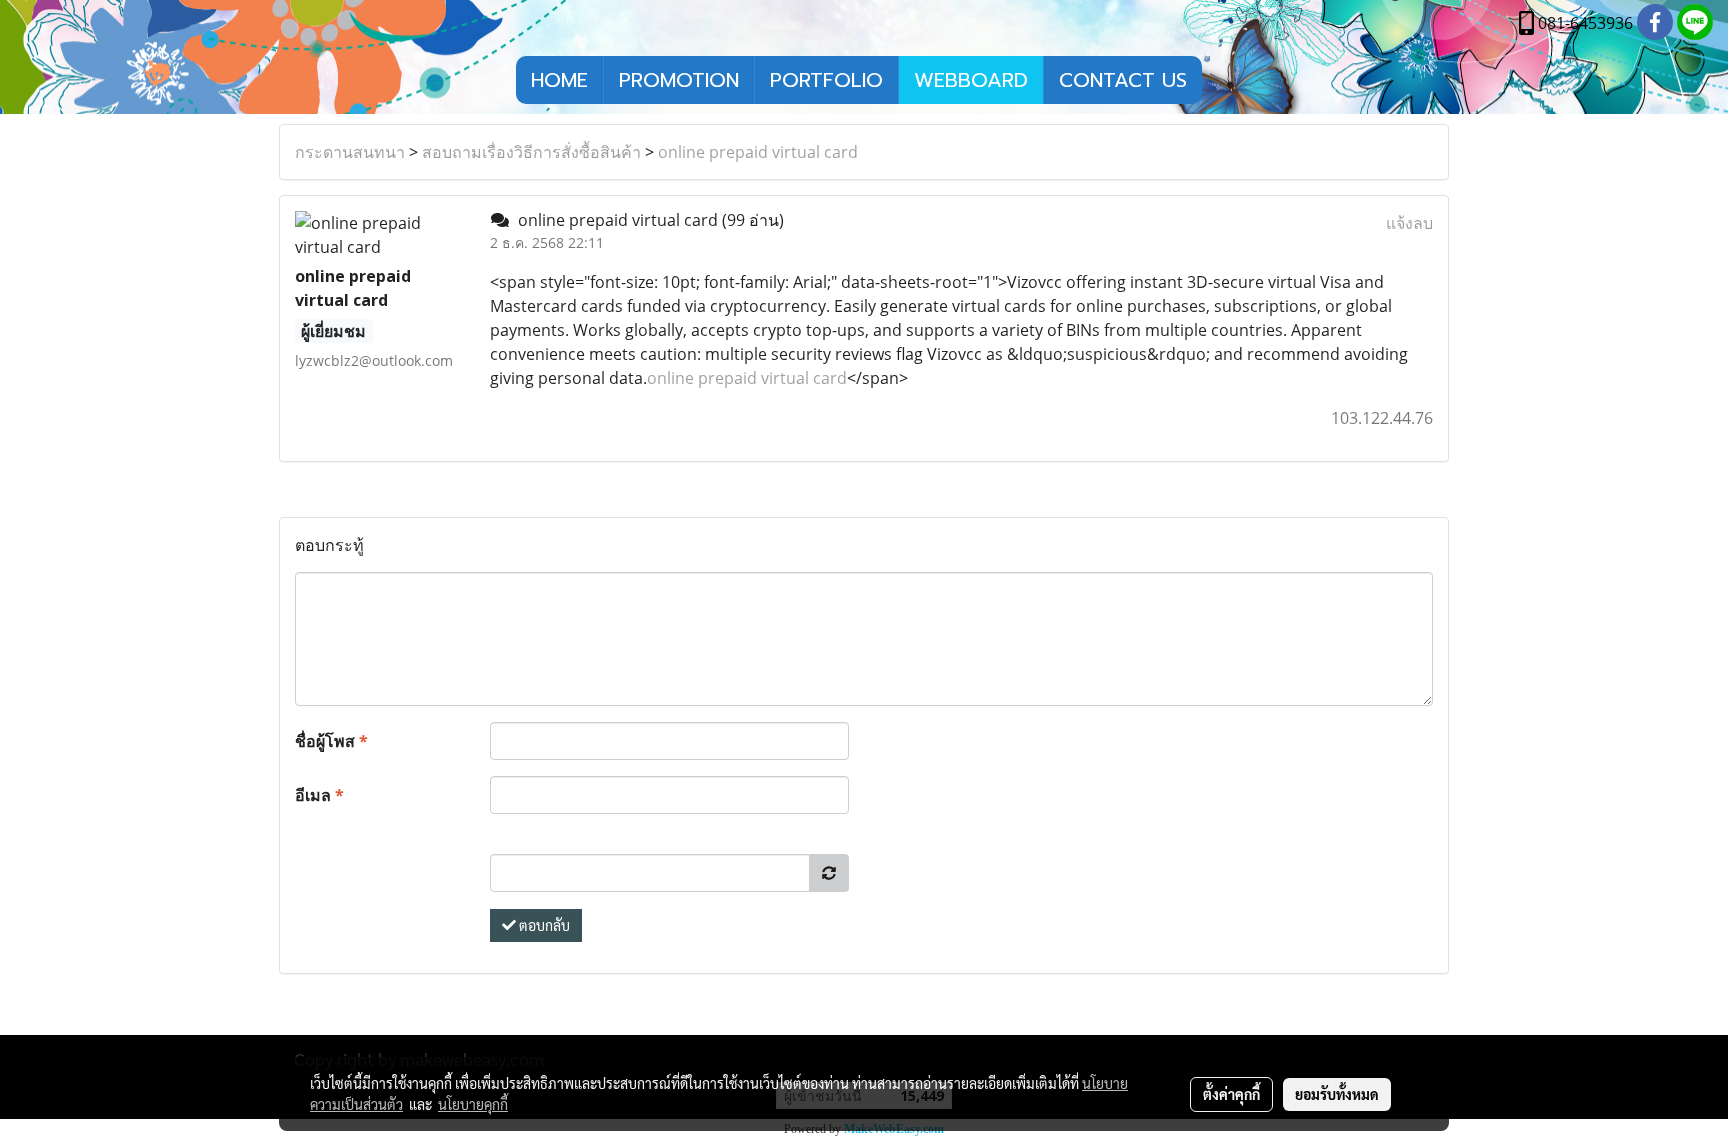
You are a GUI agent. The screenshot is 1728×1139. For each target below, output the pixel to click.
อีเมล (319, 795)
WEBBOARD (971, 80)
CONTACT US (1123, 80)
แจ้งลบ (1409, 223)
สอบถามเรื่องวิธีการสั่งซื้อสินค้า (531, 152)
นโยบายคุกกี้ (473, 1104)
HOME (559, 80)
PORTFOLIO (826, 80)
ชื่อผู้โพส (331, 741)
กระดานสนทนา (350, 152)
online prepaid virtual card (758, 152)
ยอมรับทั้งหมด (1337, 1094)
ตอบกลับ (543, 925)
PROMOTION (679, 80)
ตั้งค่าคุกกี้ (1231, 1094)
